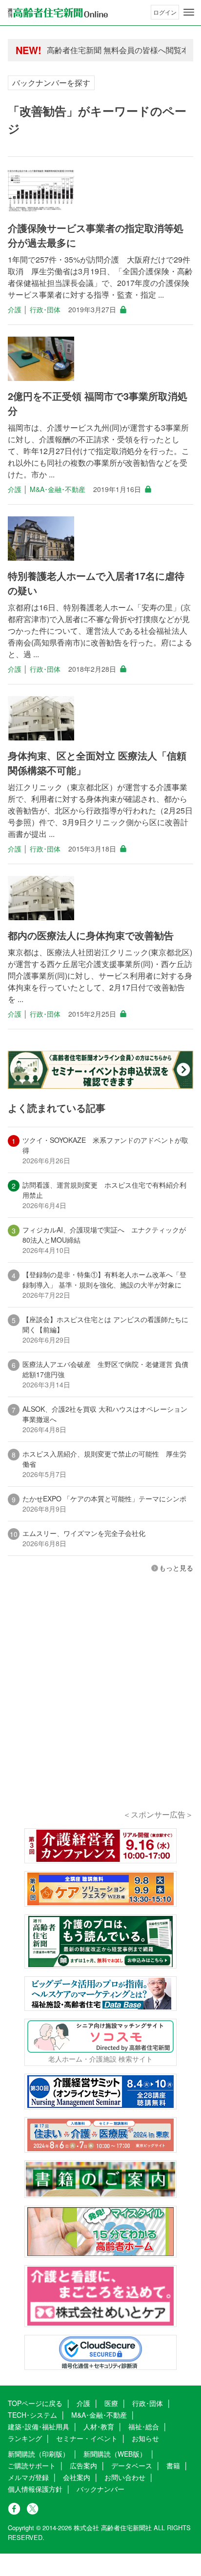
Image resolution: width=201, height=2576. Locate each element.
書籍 (173, 2465)
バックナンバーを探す (51, 83)
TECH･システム (32, 2415)
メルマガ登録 (28, 2477)
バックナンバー (100, 2489)
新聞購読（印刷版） (39, 2454)
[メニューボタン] (189, 12)
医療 (111, 2403)
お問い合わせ (125, 2477)
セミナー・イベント (87, 2438)
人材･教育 (99, 2426)
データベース (132, 2465)
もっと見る (176, 1568)
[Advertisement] (100, 1705)
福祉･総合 (144, 2426)
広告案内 (83, 2465)
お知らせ (145, 2438)
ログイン (165, 12)
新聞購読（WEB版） (115, 2454)
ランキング (25, 2438)
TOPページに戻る (35, 2403)
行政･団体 (45, 309)
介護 (15, 309)
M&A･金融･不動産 (58, 489)
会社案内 (77, 2477)
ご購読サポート (32, 2465)
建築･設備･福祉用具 (39, 2426)
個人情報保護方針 (35, 2489)
